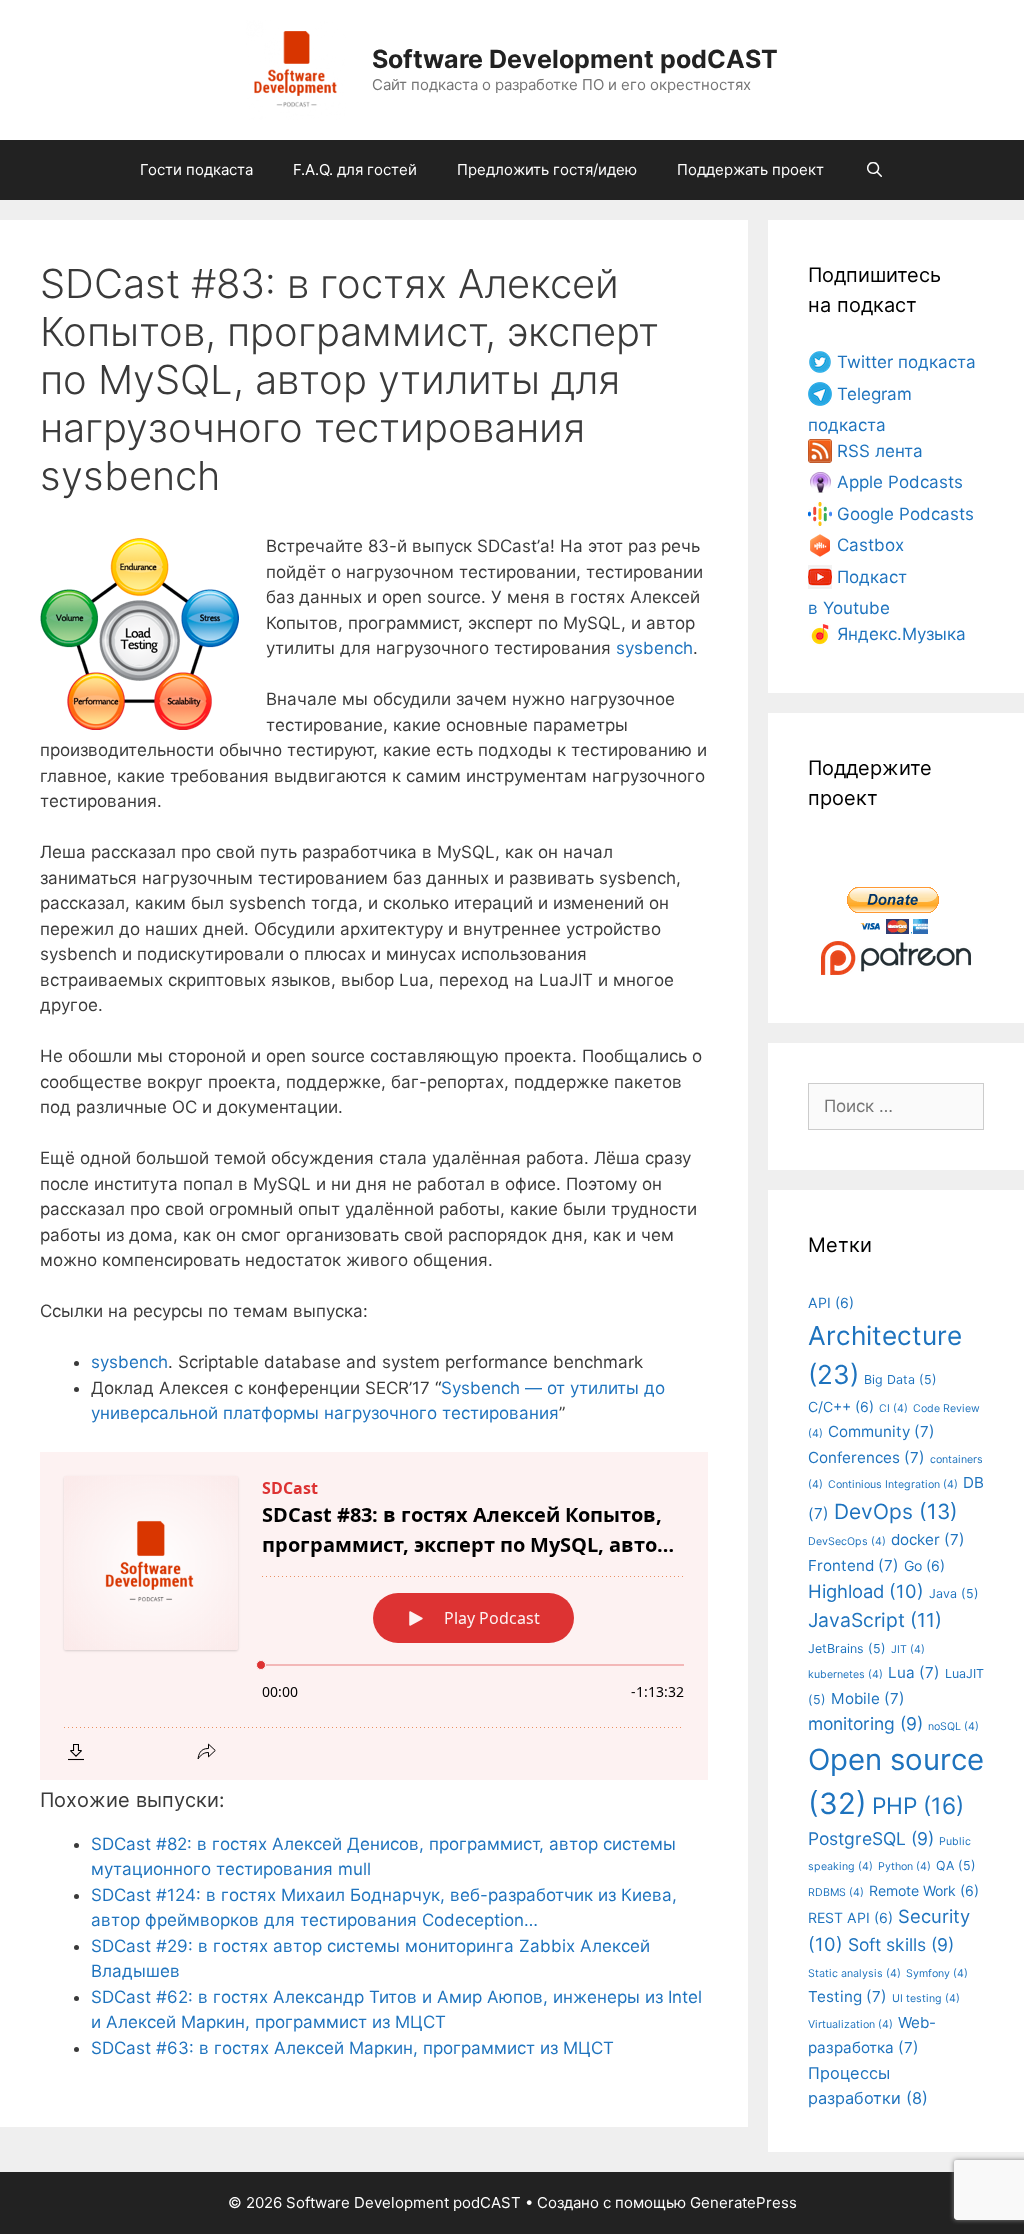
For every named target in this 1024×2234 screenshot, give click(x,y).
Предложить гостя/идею (547, 169)
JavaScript (875, 1620)
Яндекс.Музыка (901, 634)
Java (954, 1593)
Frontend (853, 1565)
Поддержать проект (750, 169)
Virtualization (850, 2024)
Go (924, 1565)
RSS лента (880, 451)
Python (904, 1866)
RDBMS (836, 1892)
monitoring (865, 1723)
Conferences (866, 1457)
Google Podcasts (905, 514)
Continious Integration (893, 1484)
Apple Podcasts (900, 482)
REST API (850, 1917)
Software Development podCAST (575, 59)
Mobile (868, 1698)
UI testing (926, 1998)
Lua (914, 1672)
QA (956, 1865)
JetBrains (847, 1648)
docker (928, 1539)
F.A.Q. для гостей (355, 169)
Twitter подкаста (906, 362)
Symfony (937, 1973)
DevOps (896, 1511)
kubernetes (845, 1674)
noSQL (953, 1726)
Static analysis (854, 1973)
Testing (847, 1996)
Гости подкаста (196, 169)
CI (893, 1408)
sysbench (654, 648)
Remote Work (924, 1890)
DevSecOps (847, 1541)
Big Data (900, 1379)
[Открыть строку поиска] (873, 170)
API (831, 1302)
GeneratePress (743, 2202)
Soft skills (901, 1944)
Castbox (870, 545)
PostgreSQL (871, 1838)
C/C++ (841, 1406)
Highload (866, 1591)
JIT (908, 1649)
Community (881, 1431)
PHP (918, 1805)
